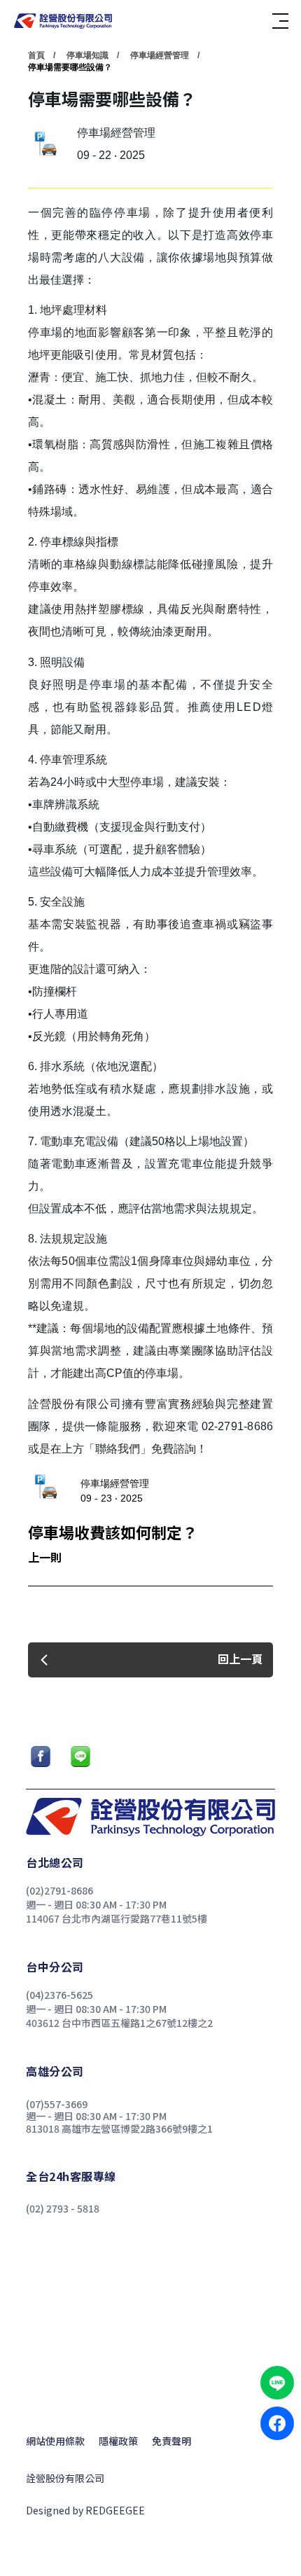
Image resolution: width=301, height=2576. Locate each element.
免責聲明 (171, 2441)
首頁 (36, 55)
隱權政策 (118, 2441)
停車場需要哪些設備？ (70, 67)
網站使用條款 (55, 2441)
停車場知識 (87, 55)
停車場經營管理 (160, 55)
